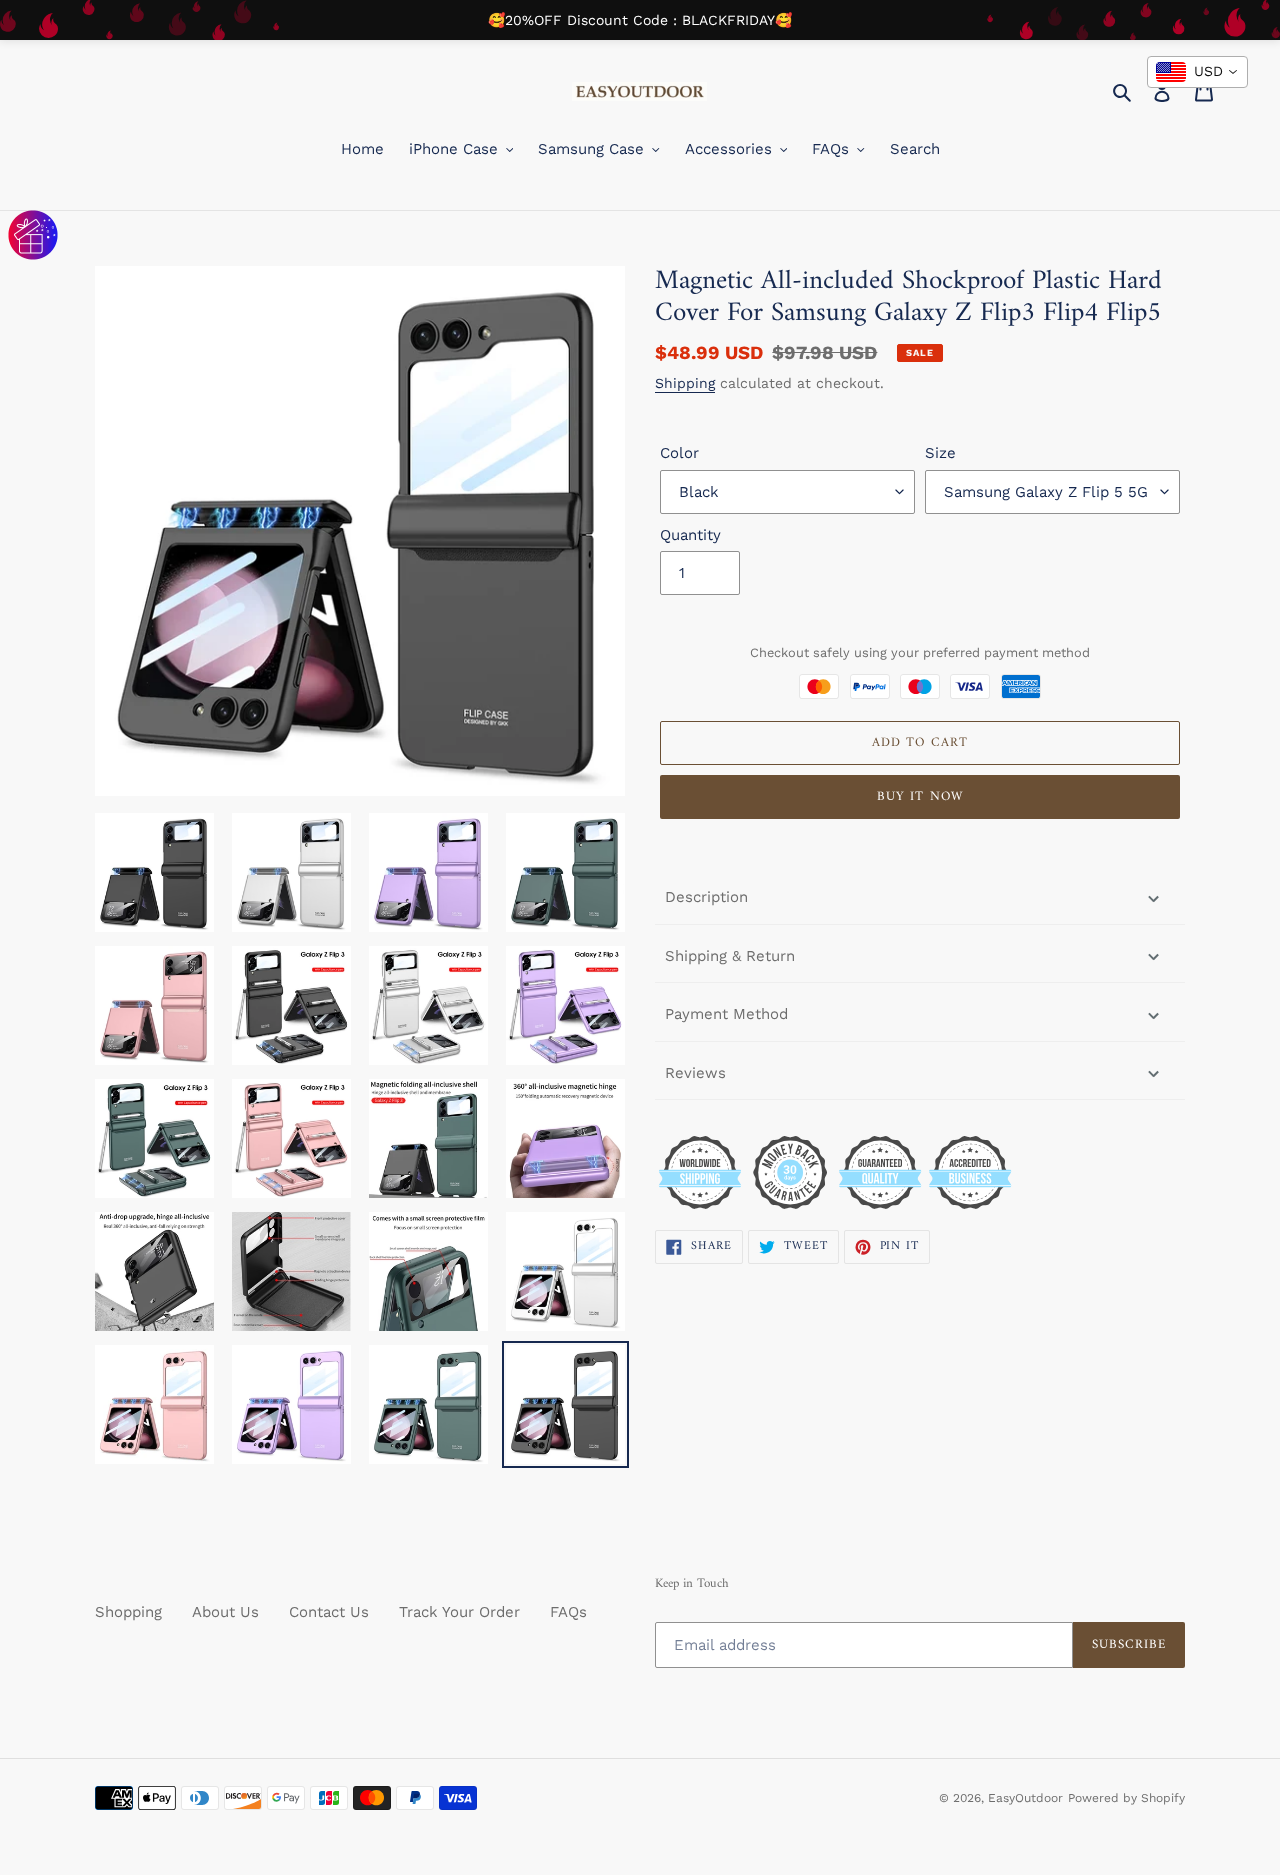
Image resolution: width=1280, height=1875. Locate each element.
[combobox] (1197, 72)
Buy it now (919, 796)
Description (706, 897)
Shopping (128, 1612)
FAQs (568, 1612)
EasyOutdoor (1025, 1798)
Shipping (685, 383)
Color (679, 453)
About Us (225, 1612)
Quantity (690, 535)
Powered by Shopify (1126, 1798)
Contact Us (329, 1612)
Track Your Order (459, 1612)
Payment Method (726, 1014)
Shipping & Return (730, 956)
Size (940, 453)
